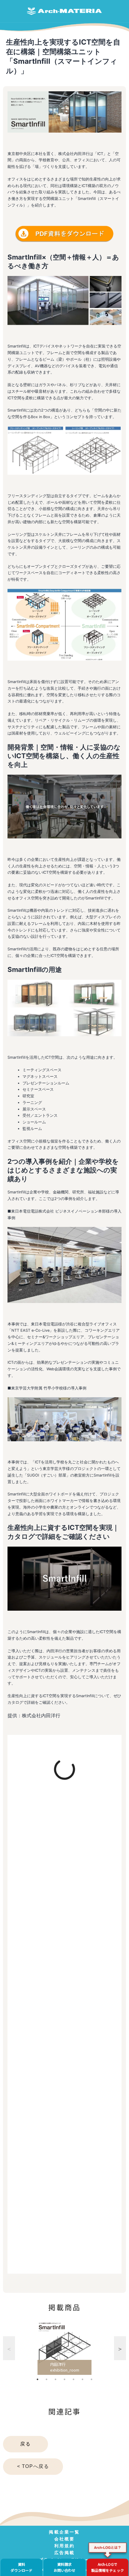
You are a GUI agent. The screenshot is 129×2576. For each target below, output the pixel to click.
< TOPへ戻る (33, 2466)
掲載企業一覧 (64, 2532)
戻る (25, 2444)
